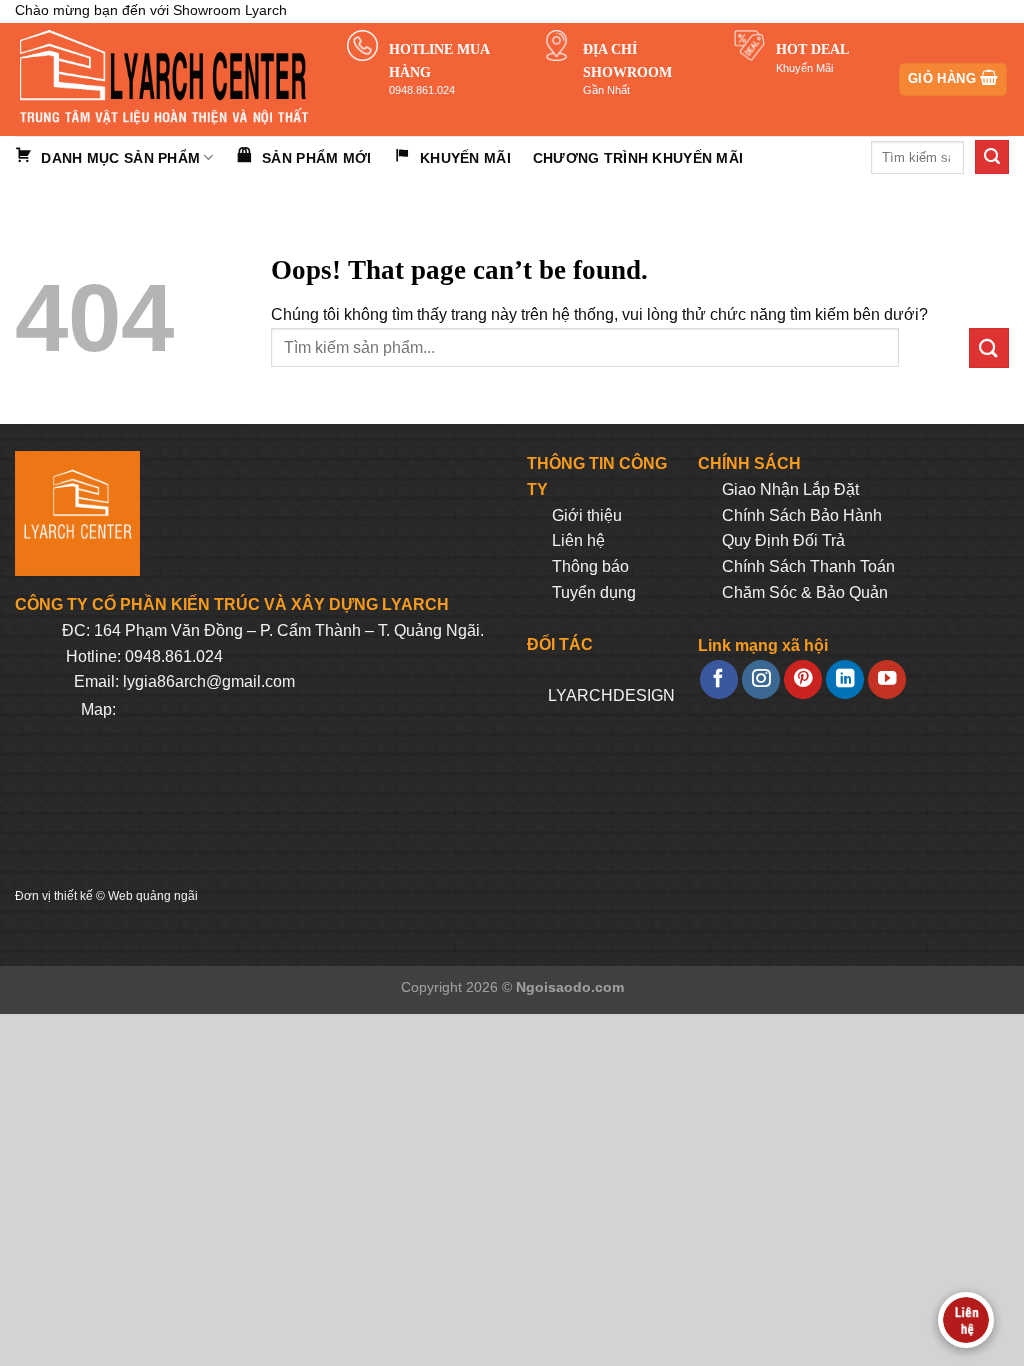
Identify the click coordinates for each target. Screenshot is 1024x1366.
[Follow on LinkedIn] (845, 679)
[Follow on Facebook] (719, 679)
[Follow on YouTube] (887, 679)
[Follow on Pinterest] (803, 679)
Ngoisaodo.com (570, 987)
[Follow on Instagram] (761, 679)
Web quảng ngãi (153, 896)
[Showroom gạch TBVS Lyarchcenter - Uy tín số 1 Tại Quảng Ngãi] (166, 79)
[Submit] (992, 157)
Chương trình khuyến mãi (638, 158)
